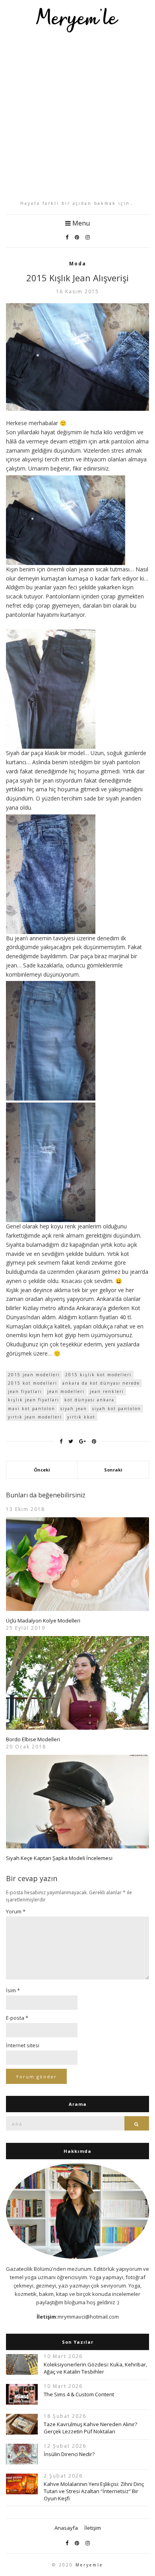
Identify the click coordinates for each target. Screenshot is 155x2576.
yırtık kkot (81, 1417)
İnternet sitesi (23, 2045)
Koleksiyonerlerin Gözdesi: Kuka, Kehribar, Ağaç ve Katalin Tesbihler (95, 2368)
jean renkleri (107, 1391)
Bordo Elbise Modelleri (33, 1739)
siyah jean (74, 1409)
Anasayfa (66, 2528)
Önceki (42, 1470)
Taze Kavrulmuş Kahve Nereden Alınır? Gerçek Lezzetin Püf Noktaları (90, 2428)
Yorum (16, 1911)
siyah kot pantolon (117, 1409)
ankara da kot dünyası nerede (101, 1383)
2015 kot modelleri (33, 1383)
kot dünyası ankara (89, 1400)
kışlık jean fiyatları (34, 1400)
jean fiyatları (25, 1391)
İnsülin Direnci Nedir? (69, 2454)
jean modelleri (66, 1391)
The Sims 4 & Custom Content (79, 2394)
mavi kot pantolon (32, 1409)
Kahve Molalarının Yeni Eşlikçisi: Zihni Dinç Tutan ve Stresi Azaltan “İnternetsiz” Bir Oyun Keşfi (94, 2491)
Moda (78, 264)
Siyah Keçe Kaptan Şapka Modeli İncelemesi (59, 1858)
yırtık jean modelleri (35, 1417)
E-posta (17, 2018)
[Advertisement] (77, 116)
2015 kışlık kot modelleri (98, 1375)
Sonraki (113, 1470)
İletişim (93, 2528)
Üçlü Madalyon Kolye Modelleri (43, 1621)
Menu (80, 223)
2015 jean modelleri (34, 1375)
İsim (13, 1990)
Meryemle (89, 2565)
